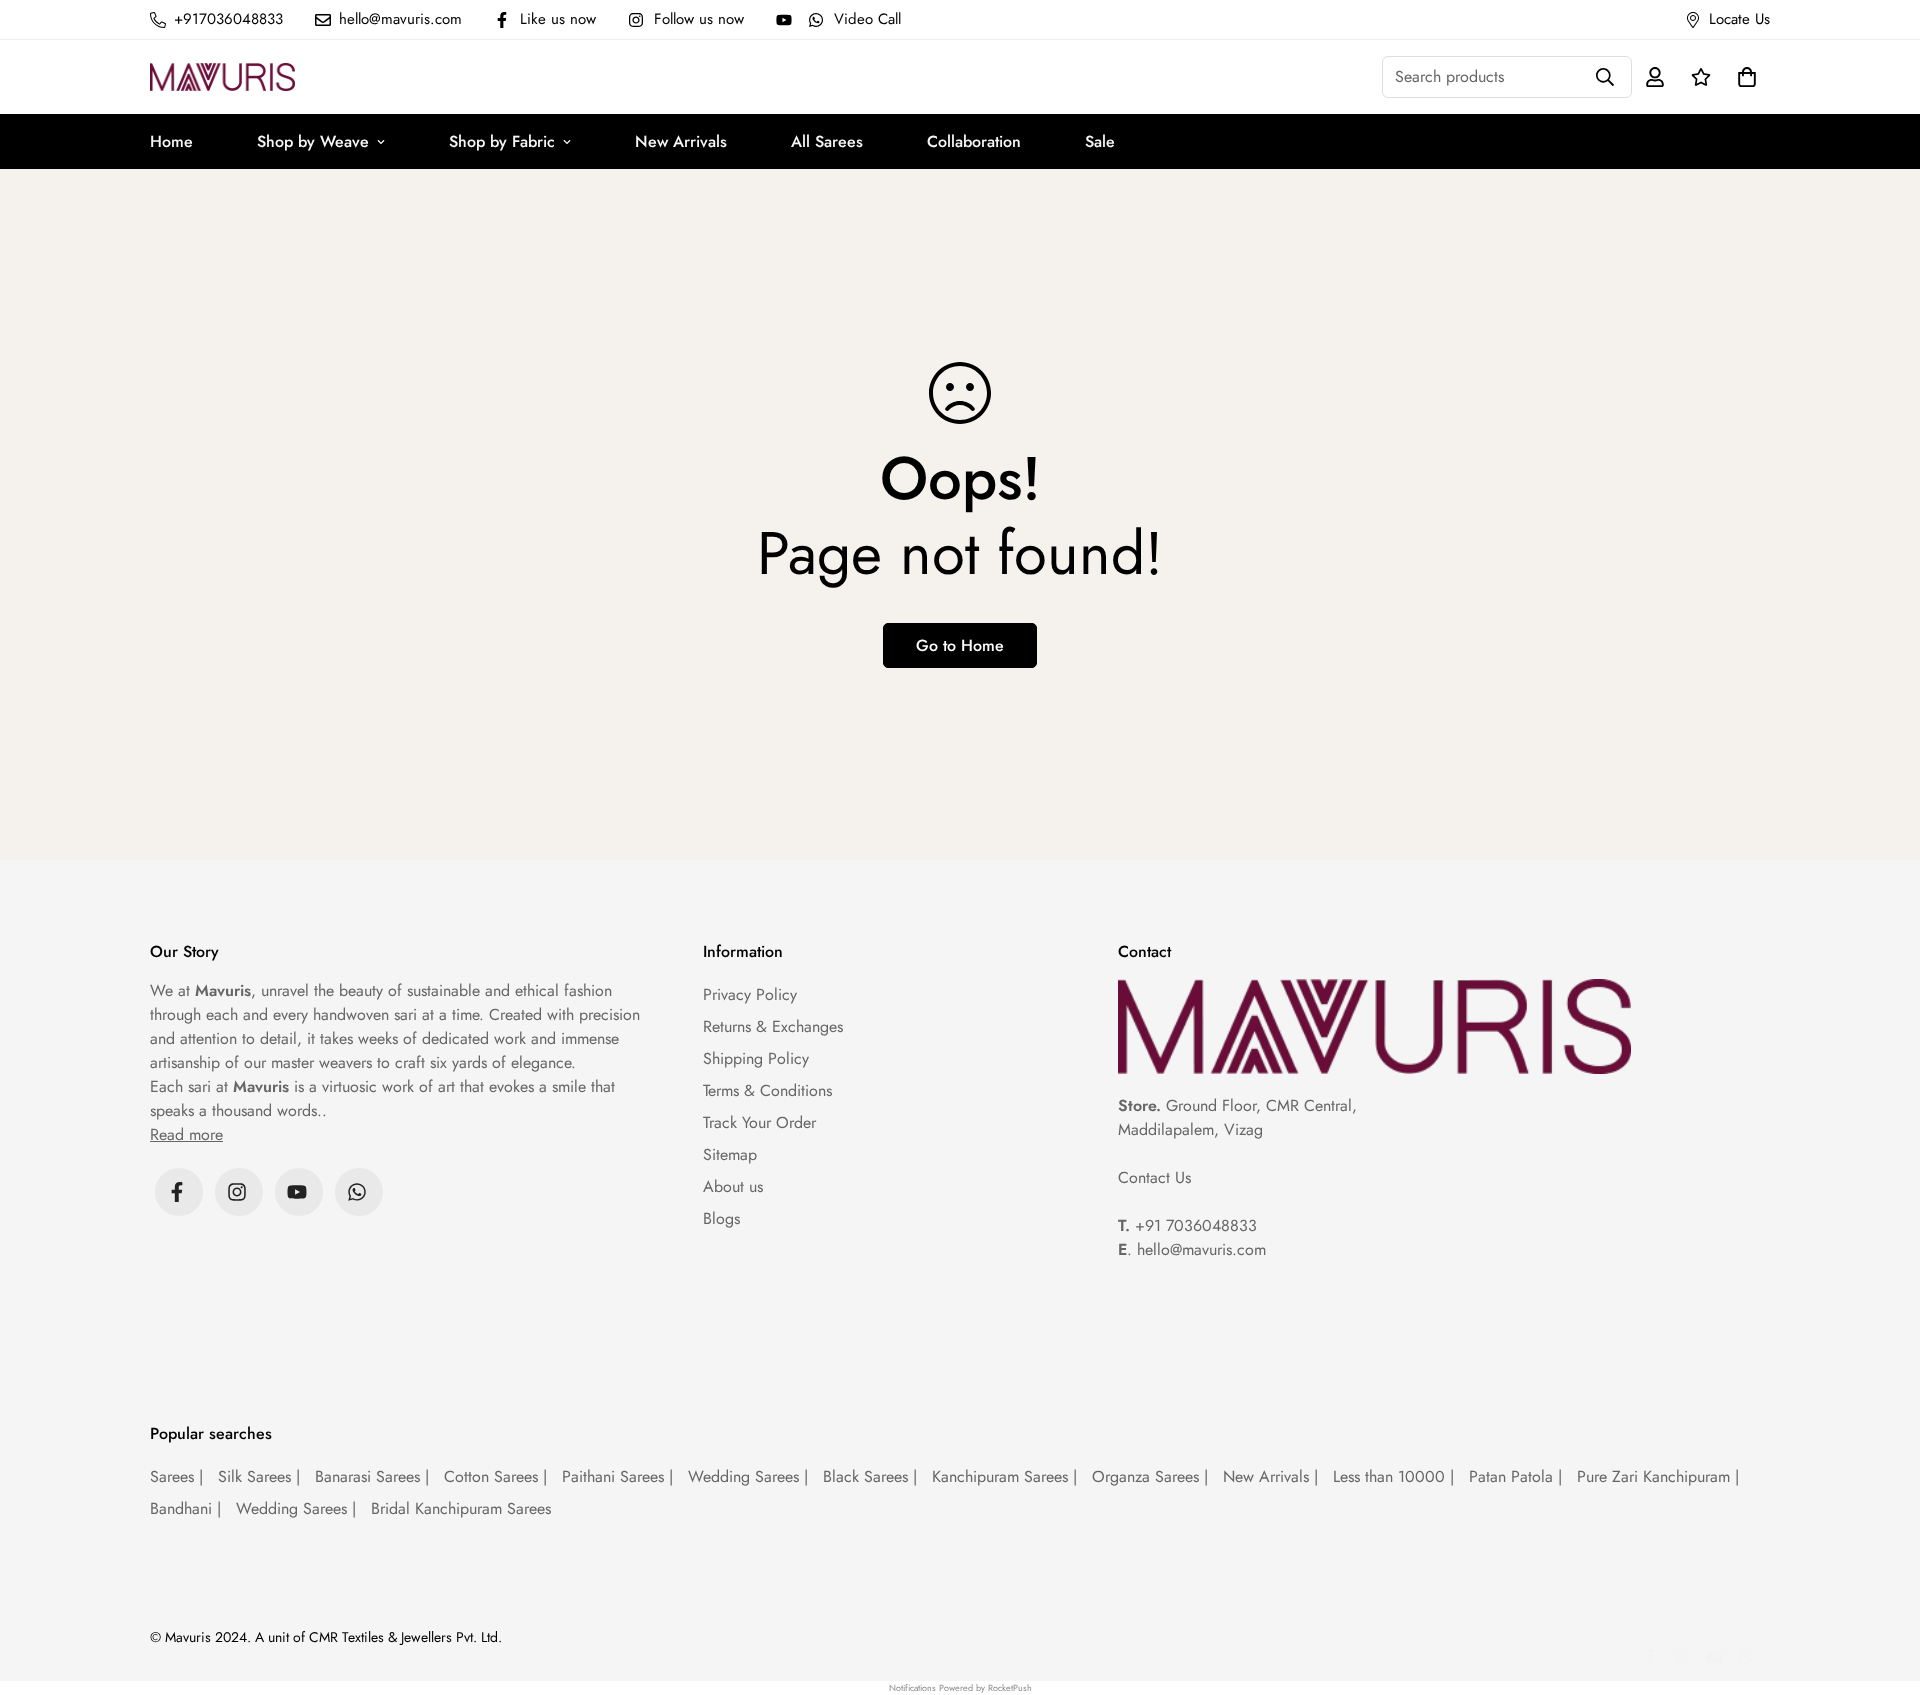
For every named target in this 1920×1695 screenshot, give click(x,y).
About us (733, 1186)
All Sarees (827, 141)
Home (171, 141)
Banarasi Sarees (372, 1476)
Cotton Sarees (495, 1476)
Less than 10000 (1393, 1476)
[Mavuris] (222, 76)
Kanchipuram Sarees (1004, 1476)
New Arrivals (681, 141)
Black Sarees (870, 1476)
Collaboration (974, 141)
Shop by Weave (313, 141)
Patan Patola (1515, 1476)
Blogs (721, 1218)
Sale (1100, 141)
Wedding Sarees (748, 1476)
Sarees (176, 1476)
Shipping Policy (756, 1058)
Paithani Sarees (617, 1476)
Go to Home (960, 645)
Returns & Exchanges (773, 1026)
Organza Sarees (1150, 1476)
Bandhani (185, 1508)
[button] (1743, 77)
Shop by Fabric (502, 141)
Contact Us (1154, 1177)
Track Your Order (759, 1122)
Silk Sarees (259, 1476)
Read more (186, 1134)
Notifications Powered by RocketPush (960, 1687)
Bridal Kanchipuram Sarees (461, 1508)
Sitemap (730, 1154)
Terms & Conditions (767, 1090)
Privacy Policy (750, 994)
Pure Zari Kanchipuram (1658, 1476)
